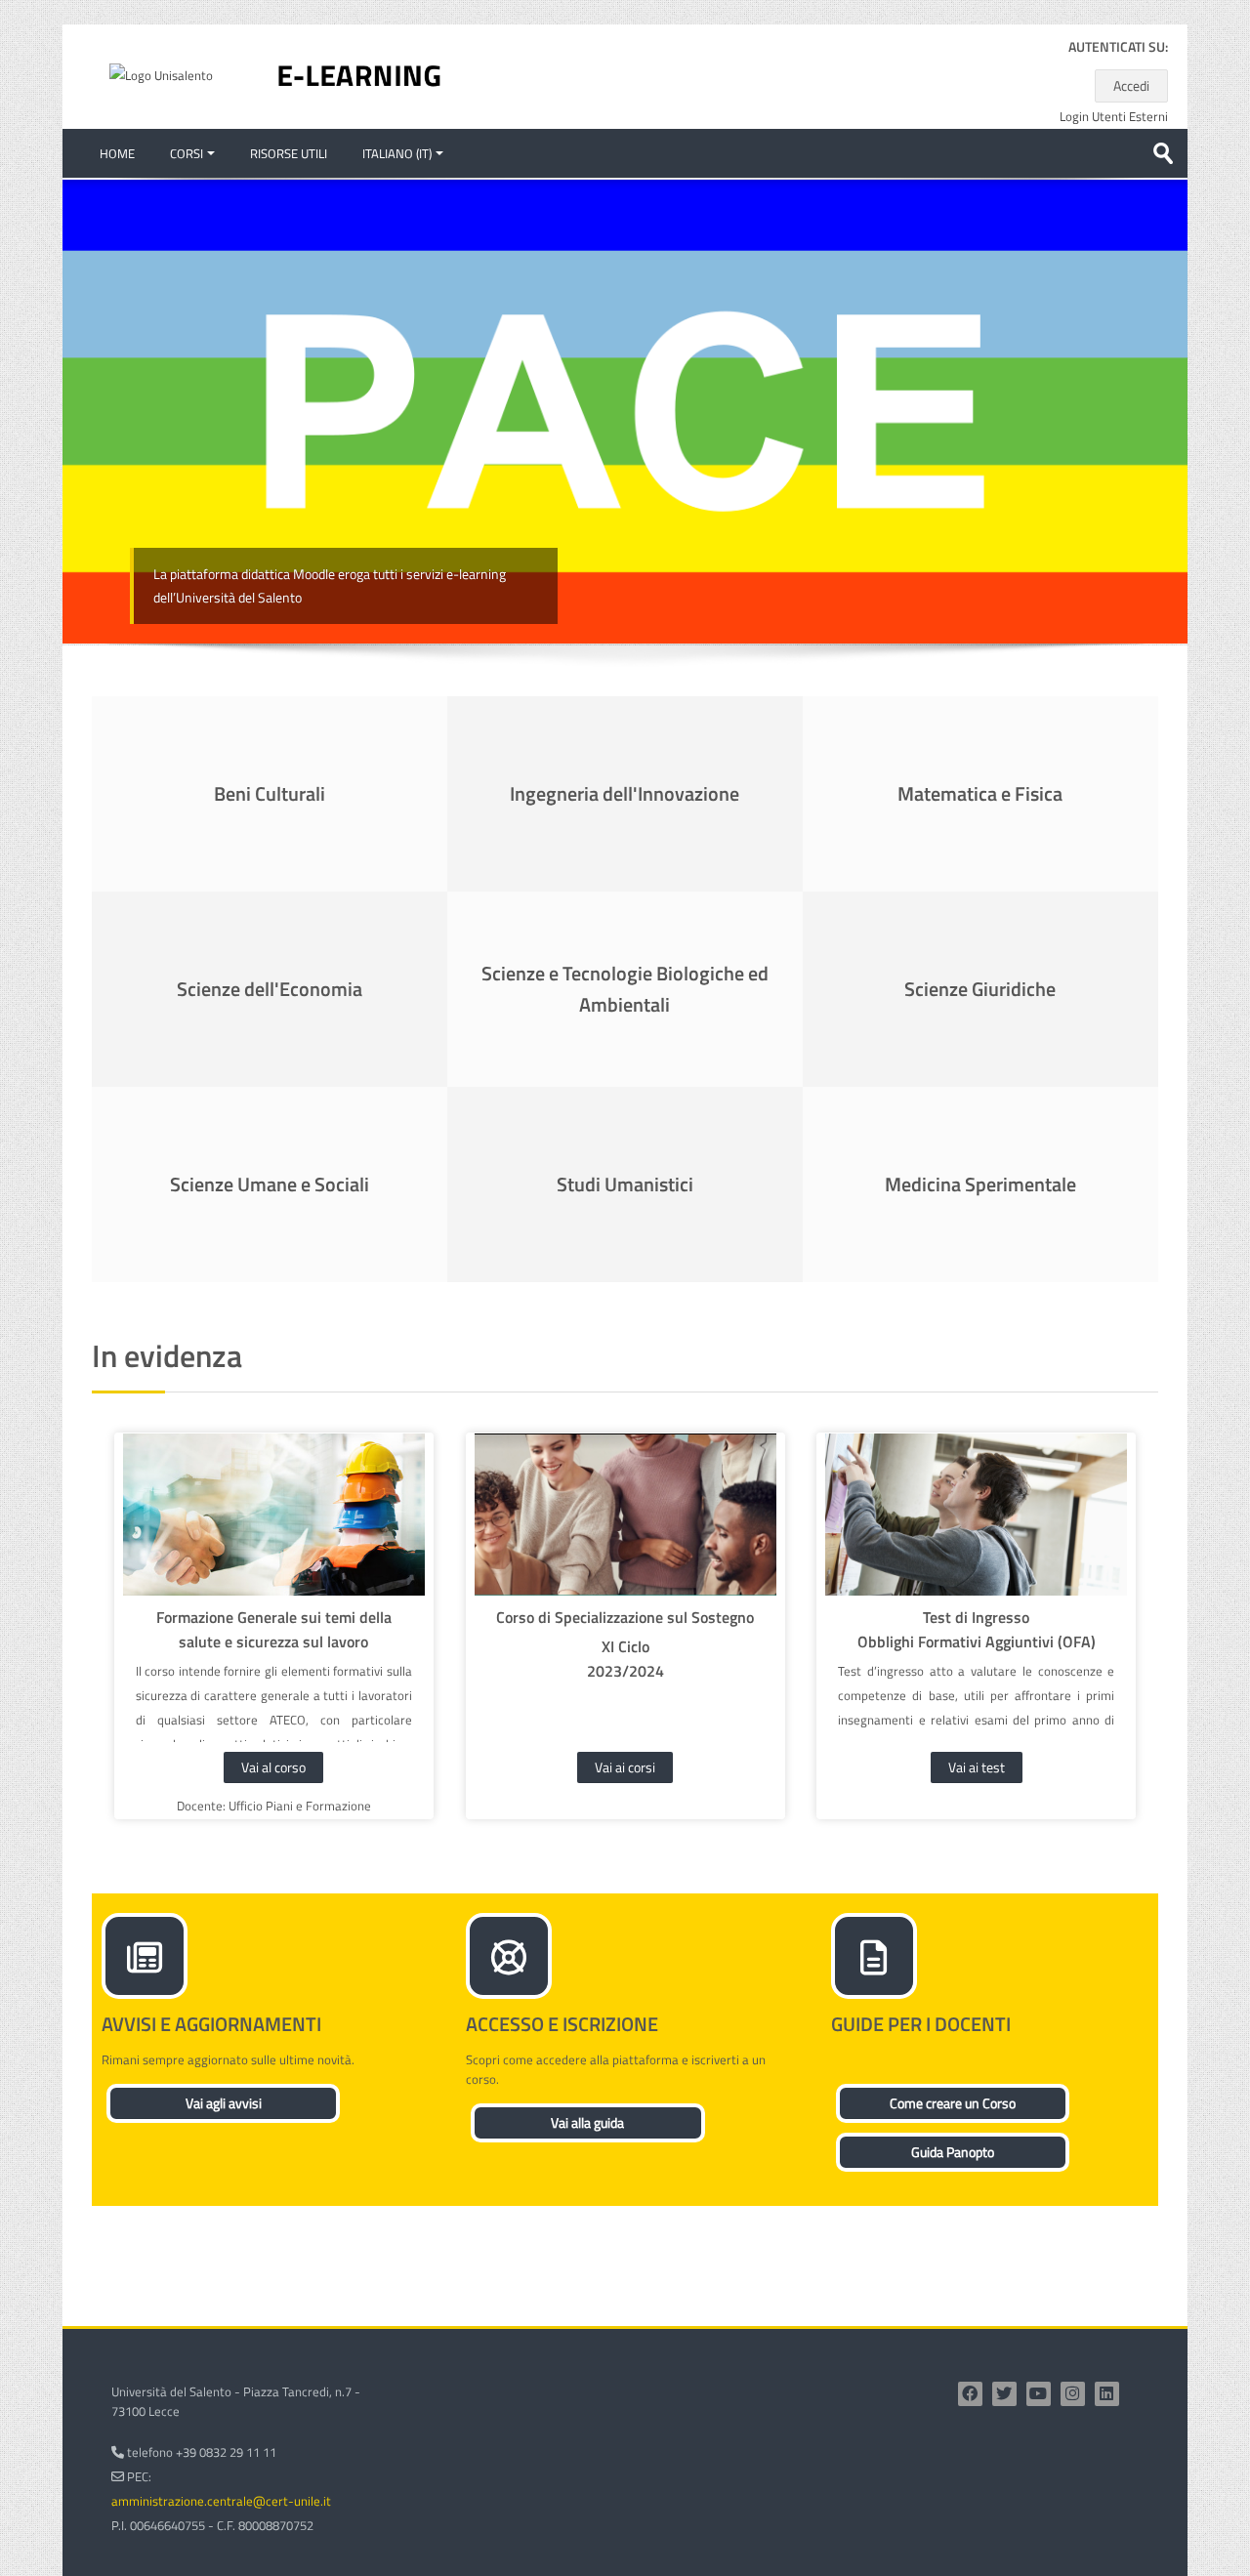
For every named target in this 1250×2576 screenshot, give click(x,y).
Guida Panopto (953, 2152)
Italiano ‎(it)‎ (397, 153)
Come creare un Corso (953, 2103)
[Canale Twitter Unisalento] (1004, 2394)
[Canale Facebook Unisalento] (970, 2394)
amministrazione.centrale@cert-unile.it (221, 2501)
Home (117, 153)
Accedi (1131, 85)
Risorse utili (289, 153)
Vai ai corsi (625, 1767)
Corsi (187, 153)
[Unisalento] (161, 74)
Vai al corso (273, 1767)
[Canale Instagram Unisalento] (1073, 2394)
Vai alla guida (587, 2122)
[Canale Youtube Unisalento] (1039, 2394)
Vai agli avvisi (224, 2103)
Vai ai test (977, 1767)
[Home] (359, 75)
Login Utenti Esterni (1114, 117)
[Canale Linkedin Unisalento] (1107, 2394)
